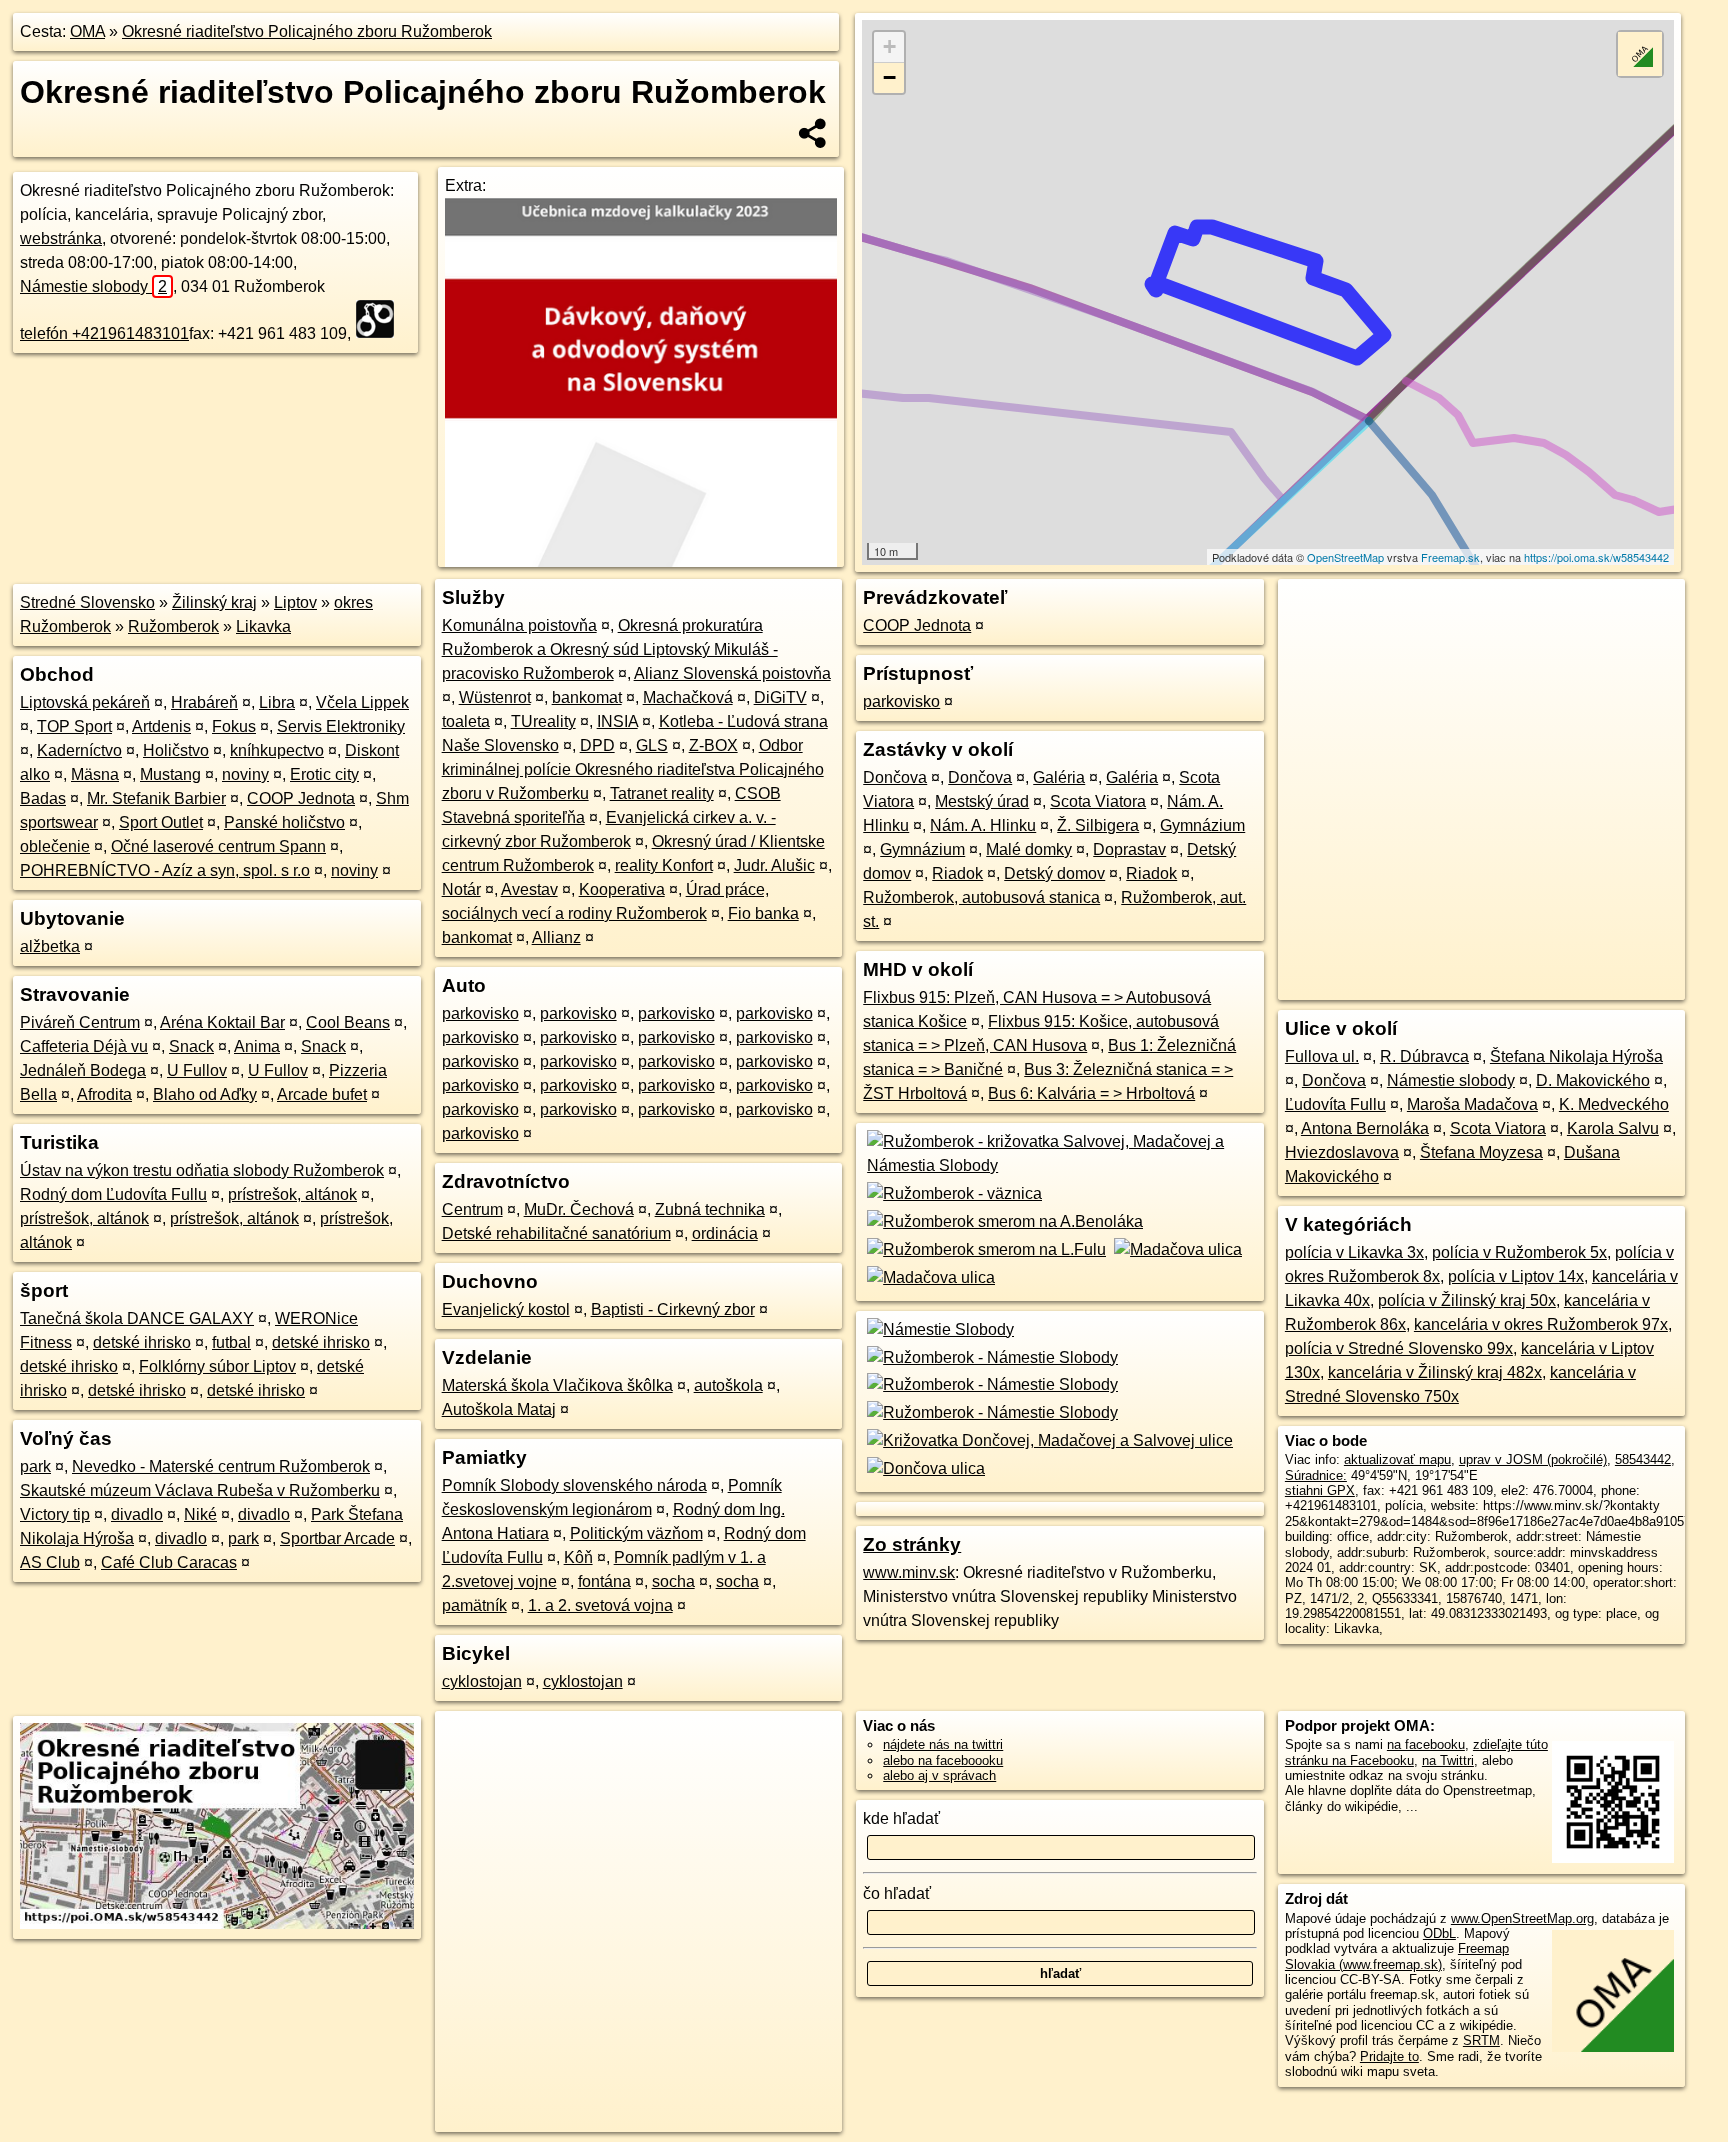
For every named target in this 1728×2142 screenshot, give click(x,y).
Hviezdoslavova (1342, 1152)
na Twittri (1448, 1760)
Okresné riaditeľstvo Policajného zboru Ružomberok (307, 31)
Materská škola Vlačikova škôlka (557, 1385)
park (35, 1466)
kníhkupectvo (277, 750)
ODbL (1439, 1933)
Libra (277, 702)
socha (673, 1581)
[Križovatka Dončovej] (1048, 1440)
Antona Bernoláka (1365, 1128)
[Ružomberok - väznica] (952, 1193)
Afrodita (104, 1094)
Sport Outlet (161, 822)
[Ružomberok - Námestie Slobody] (990, 1357)
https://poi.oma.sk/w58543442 (1596, 557)
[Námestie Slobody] (938, 1329)
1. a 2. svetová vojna (600, 1605)
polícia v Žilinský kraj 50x (1467, 1300)
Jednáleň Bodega (83, 1070)
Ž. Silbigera (1098, 825)
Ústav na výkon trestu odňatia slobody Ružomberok (202, 1170)
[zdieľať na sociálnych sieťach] (813, 133)
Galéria (1059, 777)
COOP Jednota (301, 798)
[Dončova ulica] (924, 1468)
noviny (245, 774)
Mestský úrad (982, 801)
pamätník (474, 1605)
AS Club (50, 1562)
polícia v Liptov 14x (1516, 1276)
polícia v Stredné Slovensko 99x (1399, 1348)
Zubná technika (710, 1209)
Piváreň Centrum (80, 1022)
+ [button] (889, 46)
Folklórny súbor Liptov (217, 1366)
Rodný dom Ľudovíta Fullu (113, 1194)
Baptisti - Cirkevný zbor (673, 1309)
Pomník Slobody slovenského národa (574, 1485)
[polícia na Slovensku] (381, 319)
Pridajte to (1389, 2056)
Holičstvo (176, 750)
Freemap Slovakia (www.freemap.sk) (1397, 1956)
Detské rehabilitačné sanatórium (556, 1233)
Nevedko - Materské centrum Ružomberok (221, 1466)
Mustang (170, 774)
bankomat (587, 697)
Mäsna (95, 774)
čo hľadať (897, 1893)
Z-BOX (713, 745)
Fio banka (763, 913)
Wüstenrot (495, 697)
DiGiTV (780, 697)
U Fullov (197, 1070)
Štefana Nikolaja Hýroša (1576, 1056)
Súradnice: (1316, 1475)
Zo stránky (912, 1544)
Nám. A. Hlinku (983, 825)
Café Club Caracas (169, 1562)
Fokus (234, 726)
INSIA (617, 721)
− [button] (889, 77)
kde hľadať (901, 1818)
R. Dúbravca (1424, 1056)
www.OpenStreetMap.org (1522, 1918)
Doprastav (1129, 849)
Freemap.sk (1450, 557)
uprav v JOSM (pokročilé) (1533, 1459)
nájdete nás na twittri (943, 1744)
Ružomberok (173, 626)
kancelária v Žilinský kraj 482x (1435, 1372)
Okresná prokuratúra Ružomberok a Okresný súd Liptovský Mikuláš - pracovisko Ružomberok (610, 649)
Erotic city (324, 774)
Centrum (472, 1209)
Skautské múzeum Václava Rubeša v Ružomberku (200, 1490)
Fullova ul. (1322, 1056)
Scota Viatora (1098, 801)
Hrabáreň (204, 702)
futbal (231, 1342)
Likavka (263, 626)
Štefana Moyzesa (1481, 1152)
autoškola (728, 1385)
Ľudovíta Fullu (1335, 1104)
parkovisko (480, 1013)
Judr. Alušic (774, 865)
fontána (604, 1581)
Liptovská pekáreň (85, 702)
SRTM (1481, 2040)
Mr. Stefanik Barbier (156, 798)
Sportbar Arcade (337, 1538)
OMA (87, 31)
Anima (257, 1046)
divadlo (137, 1514)
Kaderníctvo (79, 750)
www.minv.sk (909, 1572)
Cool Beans (348, 1022)
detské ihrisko (142, 1342)
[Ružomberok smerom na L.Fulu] (984, 1249)
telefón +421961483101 (104, 333)
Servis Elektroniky (341, 726)
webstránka (61, 238)
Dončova (895, 777)
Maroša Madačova (1472, 1104)
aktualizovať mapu (1397, 1459)
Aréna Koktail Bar (222, 1022)
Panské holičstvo (284, 822)
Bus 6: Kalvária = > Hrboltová (1091, 1093)
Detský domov (1054, 873)
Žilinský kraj (214, 602)
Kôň (578, 1557)
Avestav (529, 889)
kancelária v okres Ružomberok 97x (1541, 1324)
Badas (43, 798)
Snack (191, 1046)
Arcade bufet (322, 1094)
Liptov (295, 602)
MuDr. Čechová (579, 1209)
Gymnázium (1202, 825)
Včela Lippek (362, 702)
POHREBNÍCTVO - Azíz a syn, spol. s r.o (165, 870)
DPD (597, 745)
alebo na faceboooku (943, 1760)
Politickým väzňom (636, 1533)
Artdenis (161, 726)
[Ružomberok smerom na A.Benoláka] (1003, 1221)
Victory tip (55, 1514)
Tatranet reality (662, 793)
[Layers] (1640, 54)
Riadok (957, 873)
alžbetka (50, 946)
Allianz (556, 937)
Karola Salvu (1613, 1128)
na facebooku (1426, 1744)
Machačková (688, 697)
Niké (200, 1514)
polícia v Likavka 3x (1354, 1252)
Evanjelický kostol (506, 1309)
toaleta (466, 721)
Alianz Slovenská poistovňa (732, 673)
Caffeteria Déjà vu (84, 1046)
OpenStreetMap (1345, 557)
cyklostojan (482, 1681)
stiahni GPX (1320, 1490)
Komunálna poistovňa (519, 625)
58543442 (1643, 1459)
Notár (461, 889)
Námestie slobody (93, 286)
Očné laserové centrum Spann (218, 846)
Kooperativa (622, 889)
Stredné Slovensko (87, 602)
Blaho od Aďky (205, 1094)
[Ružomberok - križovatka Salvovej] (1060, 1165)
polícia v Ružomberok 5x (1519, 1252)
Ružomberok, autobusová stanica (981, 897)
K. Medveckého (1614, 1104)
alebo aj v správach (939, 1775)
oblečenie (55, 846)
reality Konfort (664, 865)
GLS (652, 745)
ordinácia (725, 1233)
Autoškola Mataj (499, 1409)
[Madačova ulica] (1176, 1249)
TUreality (543, 721)
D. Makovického (1593, 1080)
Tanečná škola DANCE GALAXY (137, 1318)
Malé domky (1029, 849)
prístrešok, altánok (292, 1194)
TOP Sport (74, 726)
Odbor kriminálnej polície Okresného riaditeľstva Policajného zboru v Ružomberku (633, 769)
